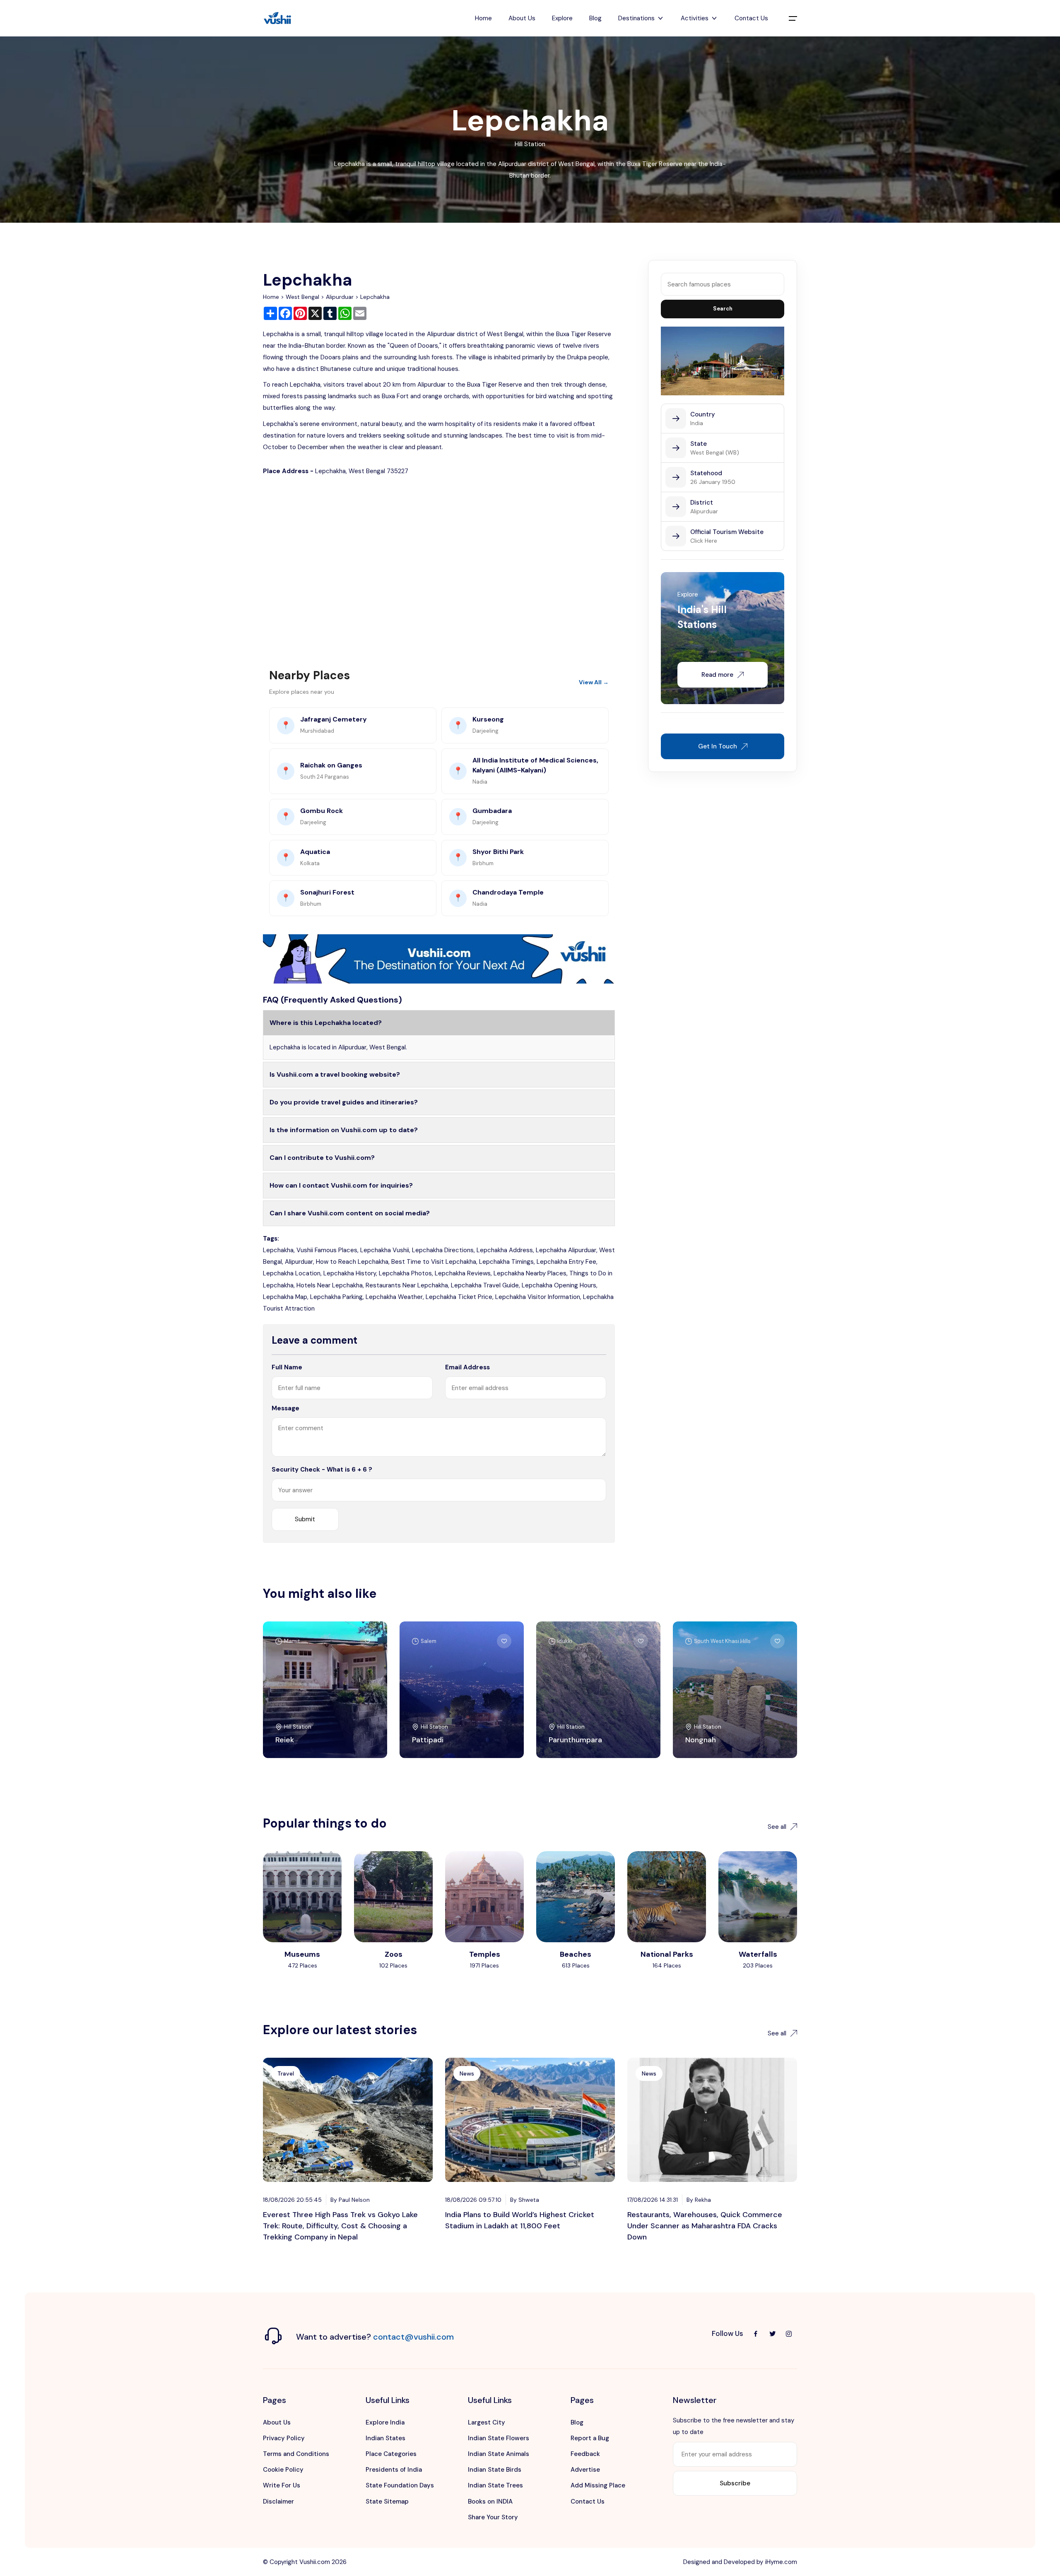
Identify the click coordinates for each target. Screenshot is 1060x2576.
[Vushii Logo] (277, 18)
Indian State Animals (499, 2454)
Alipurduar (340, 297)
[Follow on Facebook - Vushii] (756, 2334)
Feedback (585, 2454)
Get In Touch (718, 746)
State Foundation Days (400, 2485)
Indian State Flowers (499, 2438)
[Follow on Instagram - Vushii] (789, 2334)
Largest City (487, 2422)
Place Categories (391, 2454)
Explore (562, 18)
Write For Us (282, 2485)
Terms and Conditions (296, 2454)
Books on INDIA (490, 2501)
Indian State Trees (495, 2485)
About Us (522, 18)
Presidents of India (394, 2470)
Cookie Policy (283, 2470)
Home (483, 18)
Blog (595, 18)
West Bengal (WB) (715, 452)
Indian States (385, 2438)
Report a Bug (590, 2438)
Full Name (287, 1367)
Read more (717, 675)
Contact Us (751, 18)
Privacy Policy (284, 2438)
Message (285, 1408)
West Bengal (302, 297)
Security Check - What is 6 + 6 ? (322, 1470)
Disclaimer (278, 2501)
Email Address (467, 1367)
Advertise (585, 2470)
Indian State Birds (495, 2470)
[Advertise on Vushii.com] (439, 958)
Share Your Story (493, 2517)
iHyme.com (781, 2562)
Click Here (704, 541)
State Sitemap (387, 2501)
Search (723, 309)
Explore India (385, 2422)
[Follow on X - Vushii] (772, 2334)
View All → (594, 682)
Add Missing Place (598, 2485)
